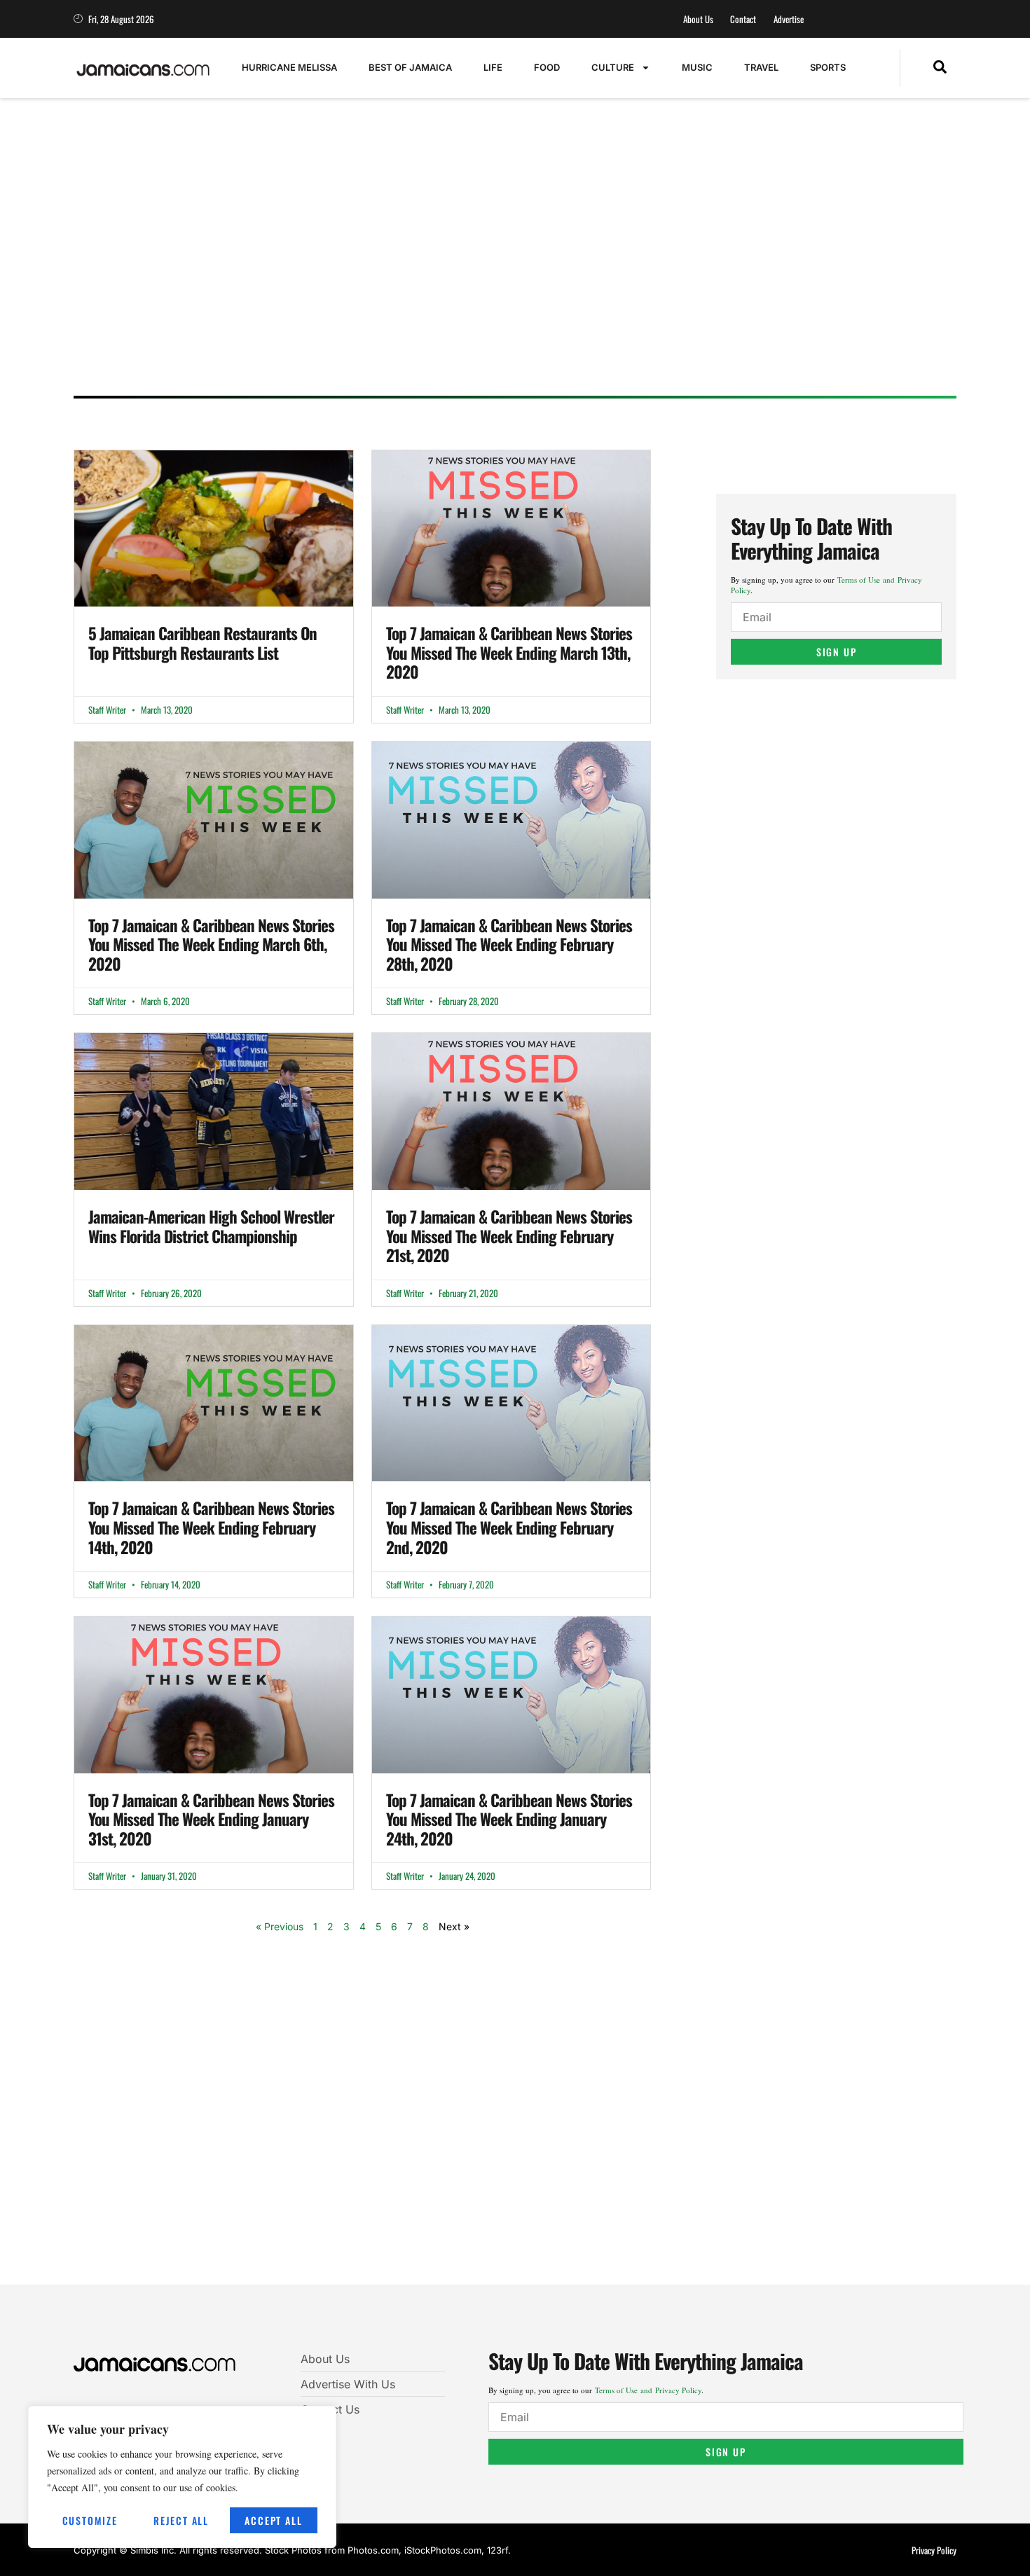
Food (547, 67)
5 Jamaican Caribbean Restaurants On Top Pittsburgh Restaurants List (202, 643)
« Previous (280, 1926)
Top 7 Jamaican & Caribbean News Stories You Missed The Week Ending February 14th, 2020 (211, 1527)
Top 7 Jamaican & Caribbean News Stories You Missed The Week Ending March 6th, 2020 (211, 944)
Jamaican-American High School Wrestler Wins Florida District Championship (211, 1226)
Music (697, 67)
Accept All (273, 2520)
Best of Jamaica (410, 67)
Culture (613, 67)
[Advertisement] (501, 277)
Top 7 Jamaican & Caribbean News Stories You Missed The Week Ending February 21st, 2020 (509, 1236)
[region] (182, 2477)
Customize (90, 2520)
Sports (828, 67)
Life (493, 67)
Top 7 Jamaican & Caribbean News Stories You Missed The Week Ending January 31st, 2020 (211, 1819)
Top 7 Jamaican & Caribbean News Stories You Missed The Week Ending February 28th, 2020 (509, 944)
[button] (940, 68)
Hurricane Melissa (289, 67)
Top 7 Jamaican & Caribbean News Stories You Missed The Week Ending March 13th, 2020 (509, 652)
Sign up (837, 652)
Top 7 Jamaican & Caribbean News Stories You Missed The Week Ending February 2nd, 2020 (509, 1527)
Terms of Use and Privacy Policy (648, 2390)
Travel (761, 67)
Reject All (181, 2520)
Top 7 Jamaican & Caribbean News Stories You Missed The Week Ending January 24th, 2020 (509, 1819)
